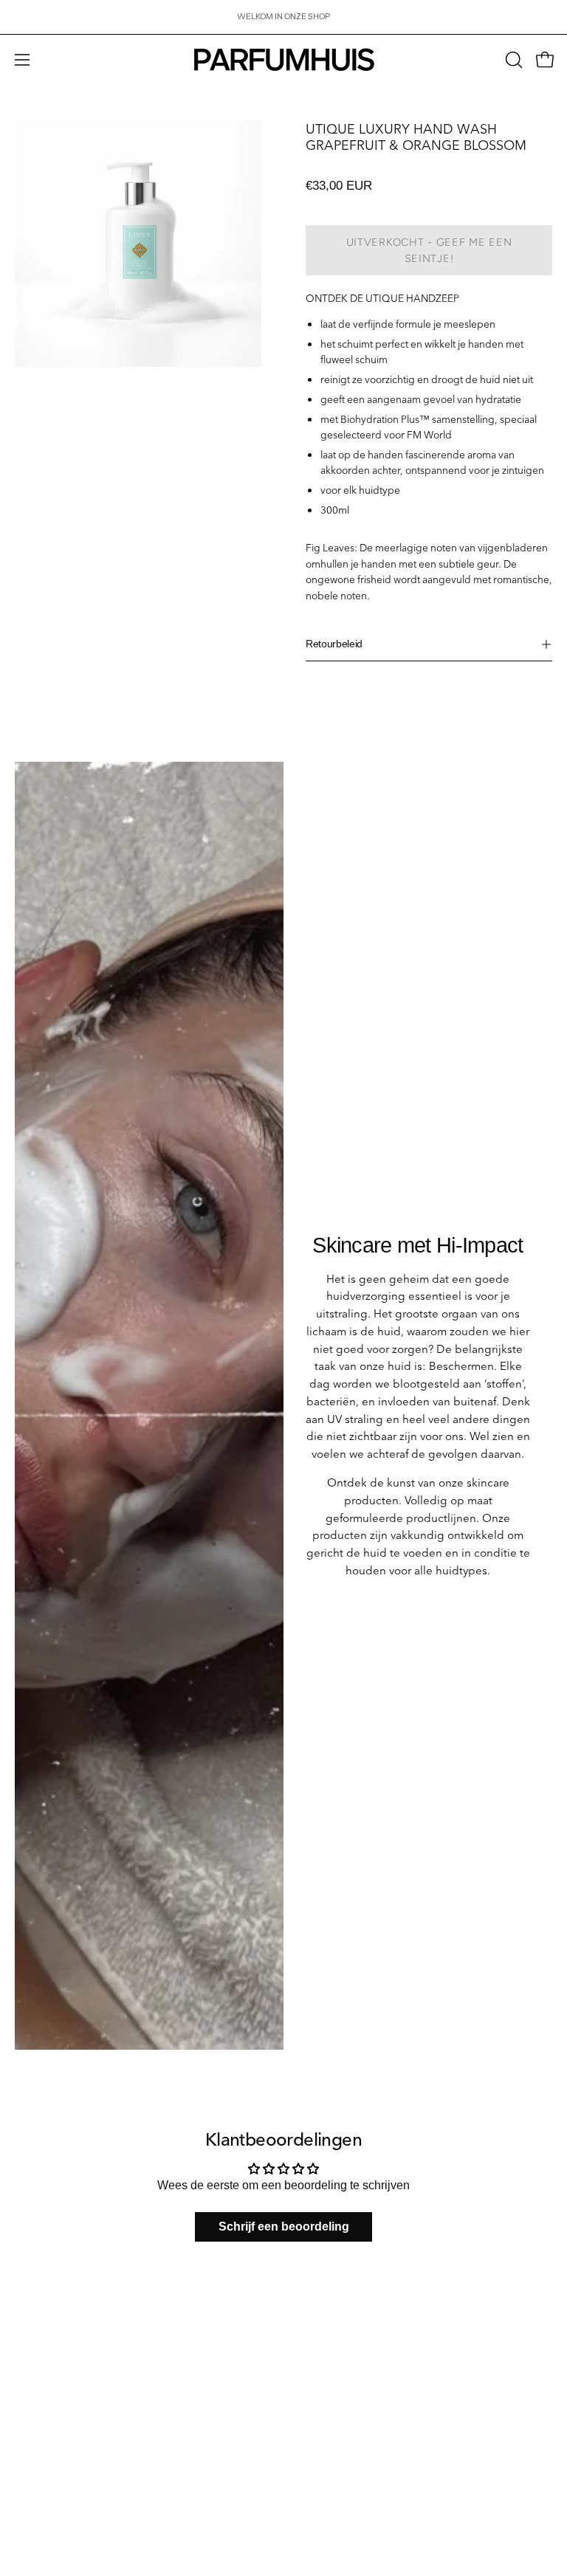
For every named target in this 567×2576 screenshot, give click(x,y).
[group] (283, 17)
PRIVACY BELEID (48, 2374)
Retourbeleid (334, 644)
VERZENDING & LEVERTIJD (69, 2286)
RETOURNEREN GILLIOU (63, 2356)
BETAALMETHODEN (54, 2304)
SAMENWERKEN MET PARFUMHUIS (86, 2467)
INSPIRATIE (320, 2321)
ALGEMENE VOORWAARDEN (73, 2391)
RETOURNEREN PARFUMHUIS (75, 2321)
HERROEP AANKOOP (56, 2339)
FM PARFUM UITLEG (339, 2304)
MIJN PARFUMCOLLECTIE (350, 2286)
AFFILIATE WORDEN (54, 2484)
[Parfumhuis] (283, 60)
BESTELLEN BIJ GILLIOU (62, 2502)
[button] (512, 60)
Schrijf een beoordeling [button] (284, 2227)
